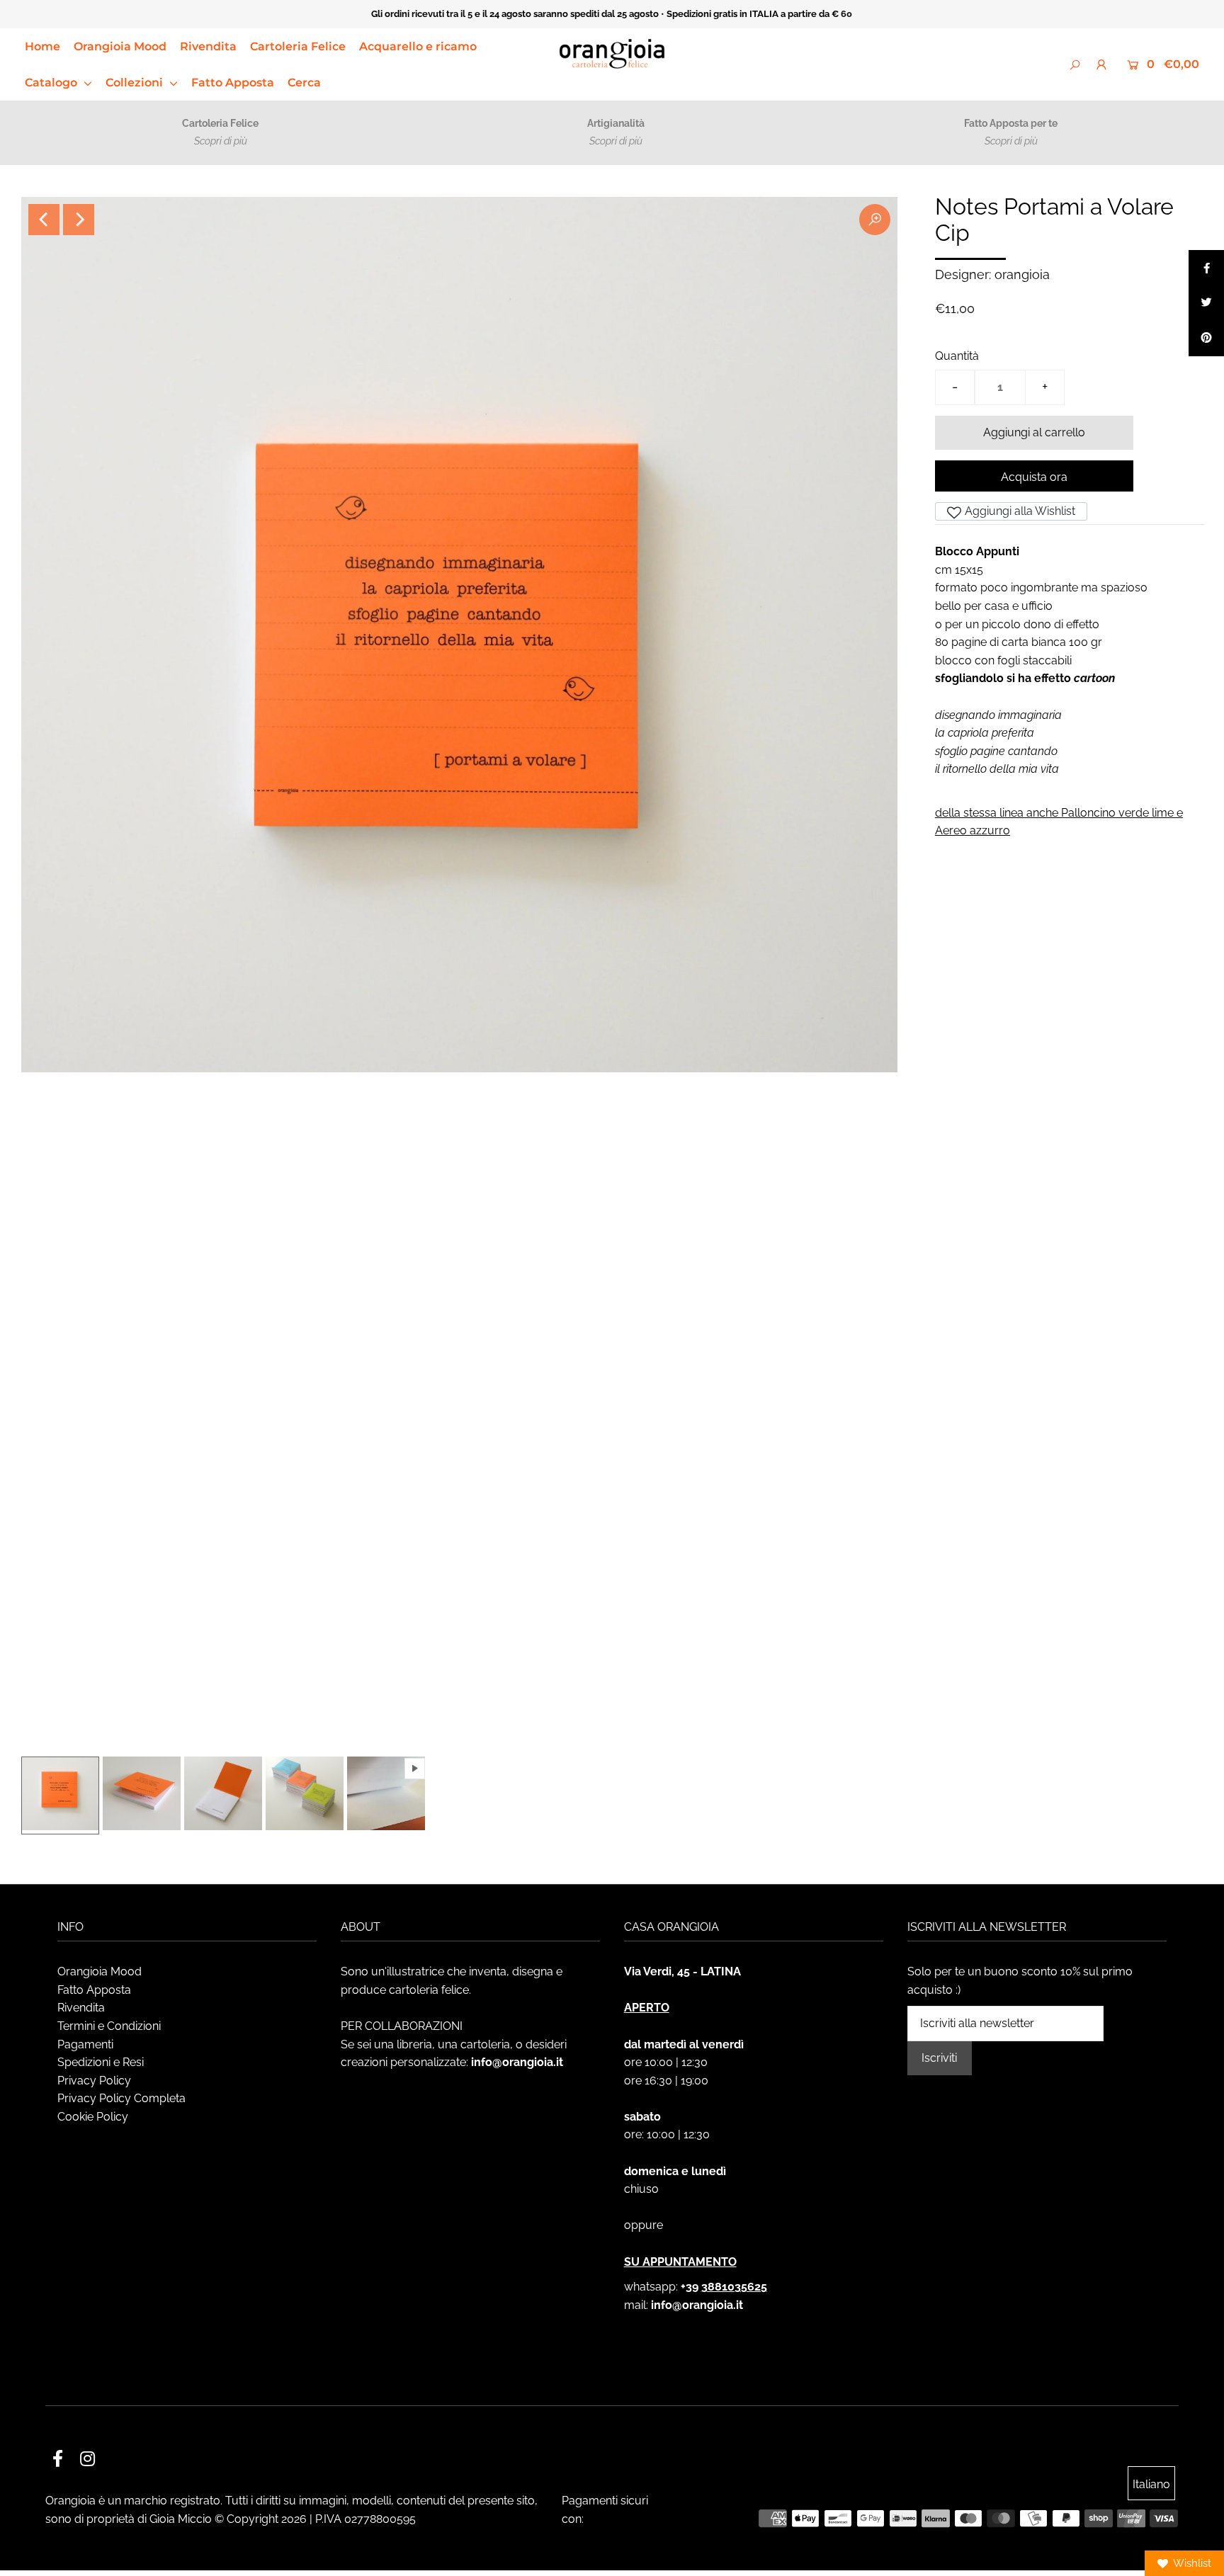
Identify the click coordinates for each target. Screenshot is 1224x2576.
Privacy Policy (94, 2081)
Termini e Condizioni (109, 2026)
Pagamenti (85, 2044)
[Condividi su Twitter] (1206, 303)
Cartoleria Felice (298, 46)
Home (42, 46)
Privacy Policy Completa (121, 2098)
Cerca (304, 83)
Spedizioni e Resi (101, 2062)
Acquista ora (1034, 477)
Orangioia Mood (120, 46)
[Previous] (44, 220)
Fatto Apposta (233, 83)
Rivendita (208, 46)
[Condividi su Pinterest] (1206, 339)
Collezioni (136, 83)
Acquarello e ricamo (418, 46)
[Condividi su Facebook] (1206, 268)
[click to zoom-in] (875, 220)
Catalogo (52, 83)
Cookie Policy (93, 2117)
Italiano (1151, 2484)
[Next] (79, 220)
